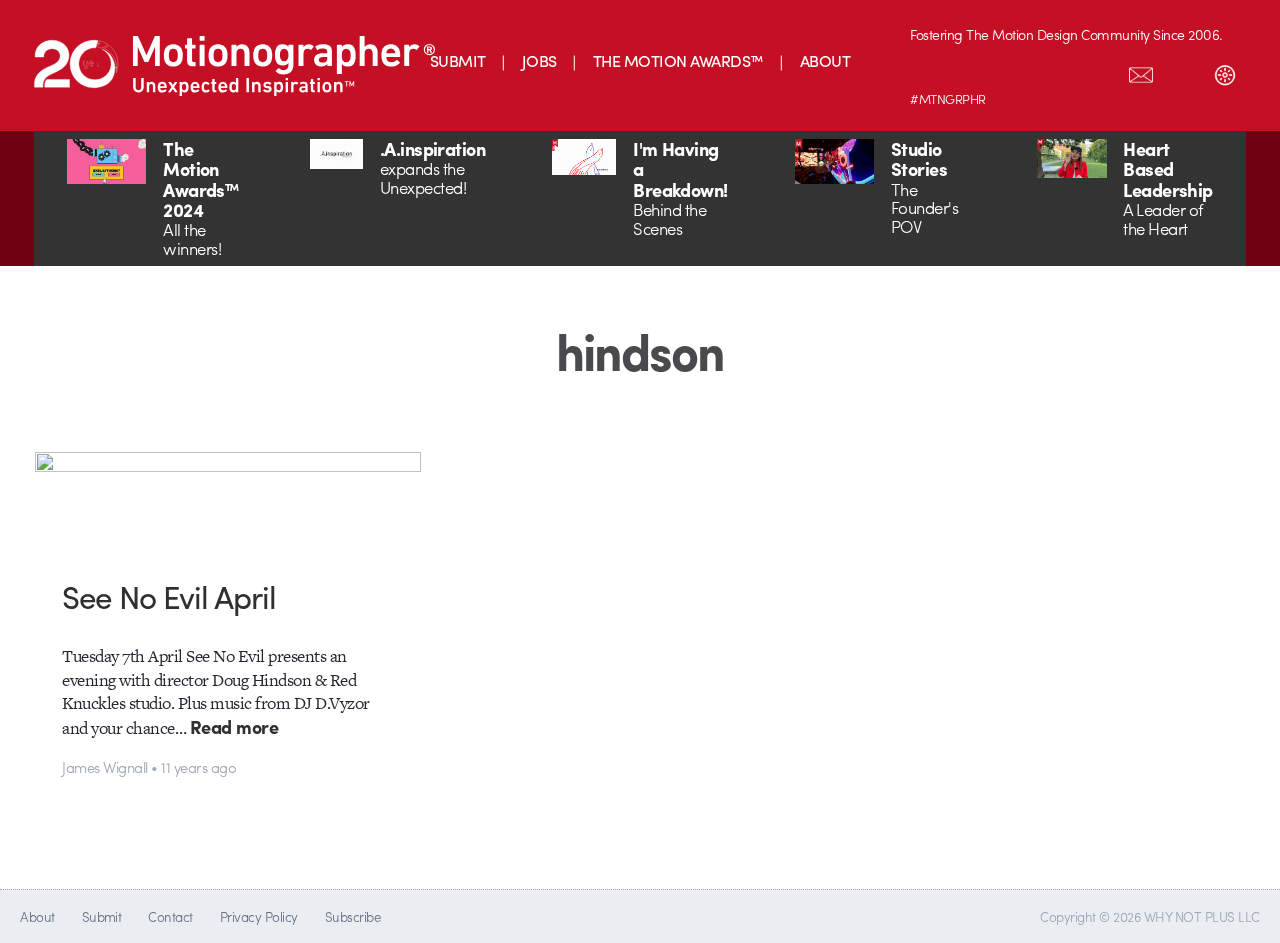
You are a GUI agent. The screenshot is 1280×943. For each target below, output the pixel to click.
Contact (170, 916)
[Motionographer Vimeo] (1015, 71)
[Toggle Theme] (1225, 71)
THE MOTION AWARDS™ (678, 60)
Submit (102, 916)
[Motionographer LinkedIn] (973, 71)
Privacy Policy (259, 916)
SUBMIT (458, 60)
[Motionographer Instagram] (931, 71)
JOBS (539, 60)
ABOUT (825, 60)
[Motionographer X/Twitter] (1099, 71)
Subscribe (352, 916)
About (37, 916)
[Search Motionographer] (1183, 71)
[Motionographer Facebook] (1057, 71)
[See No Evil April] (228, 500)
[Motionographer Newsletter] (1141, 71)
